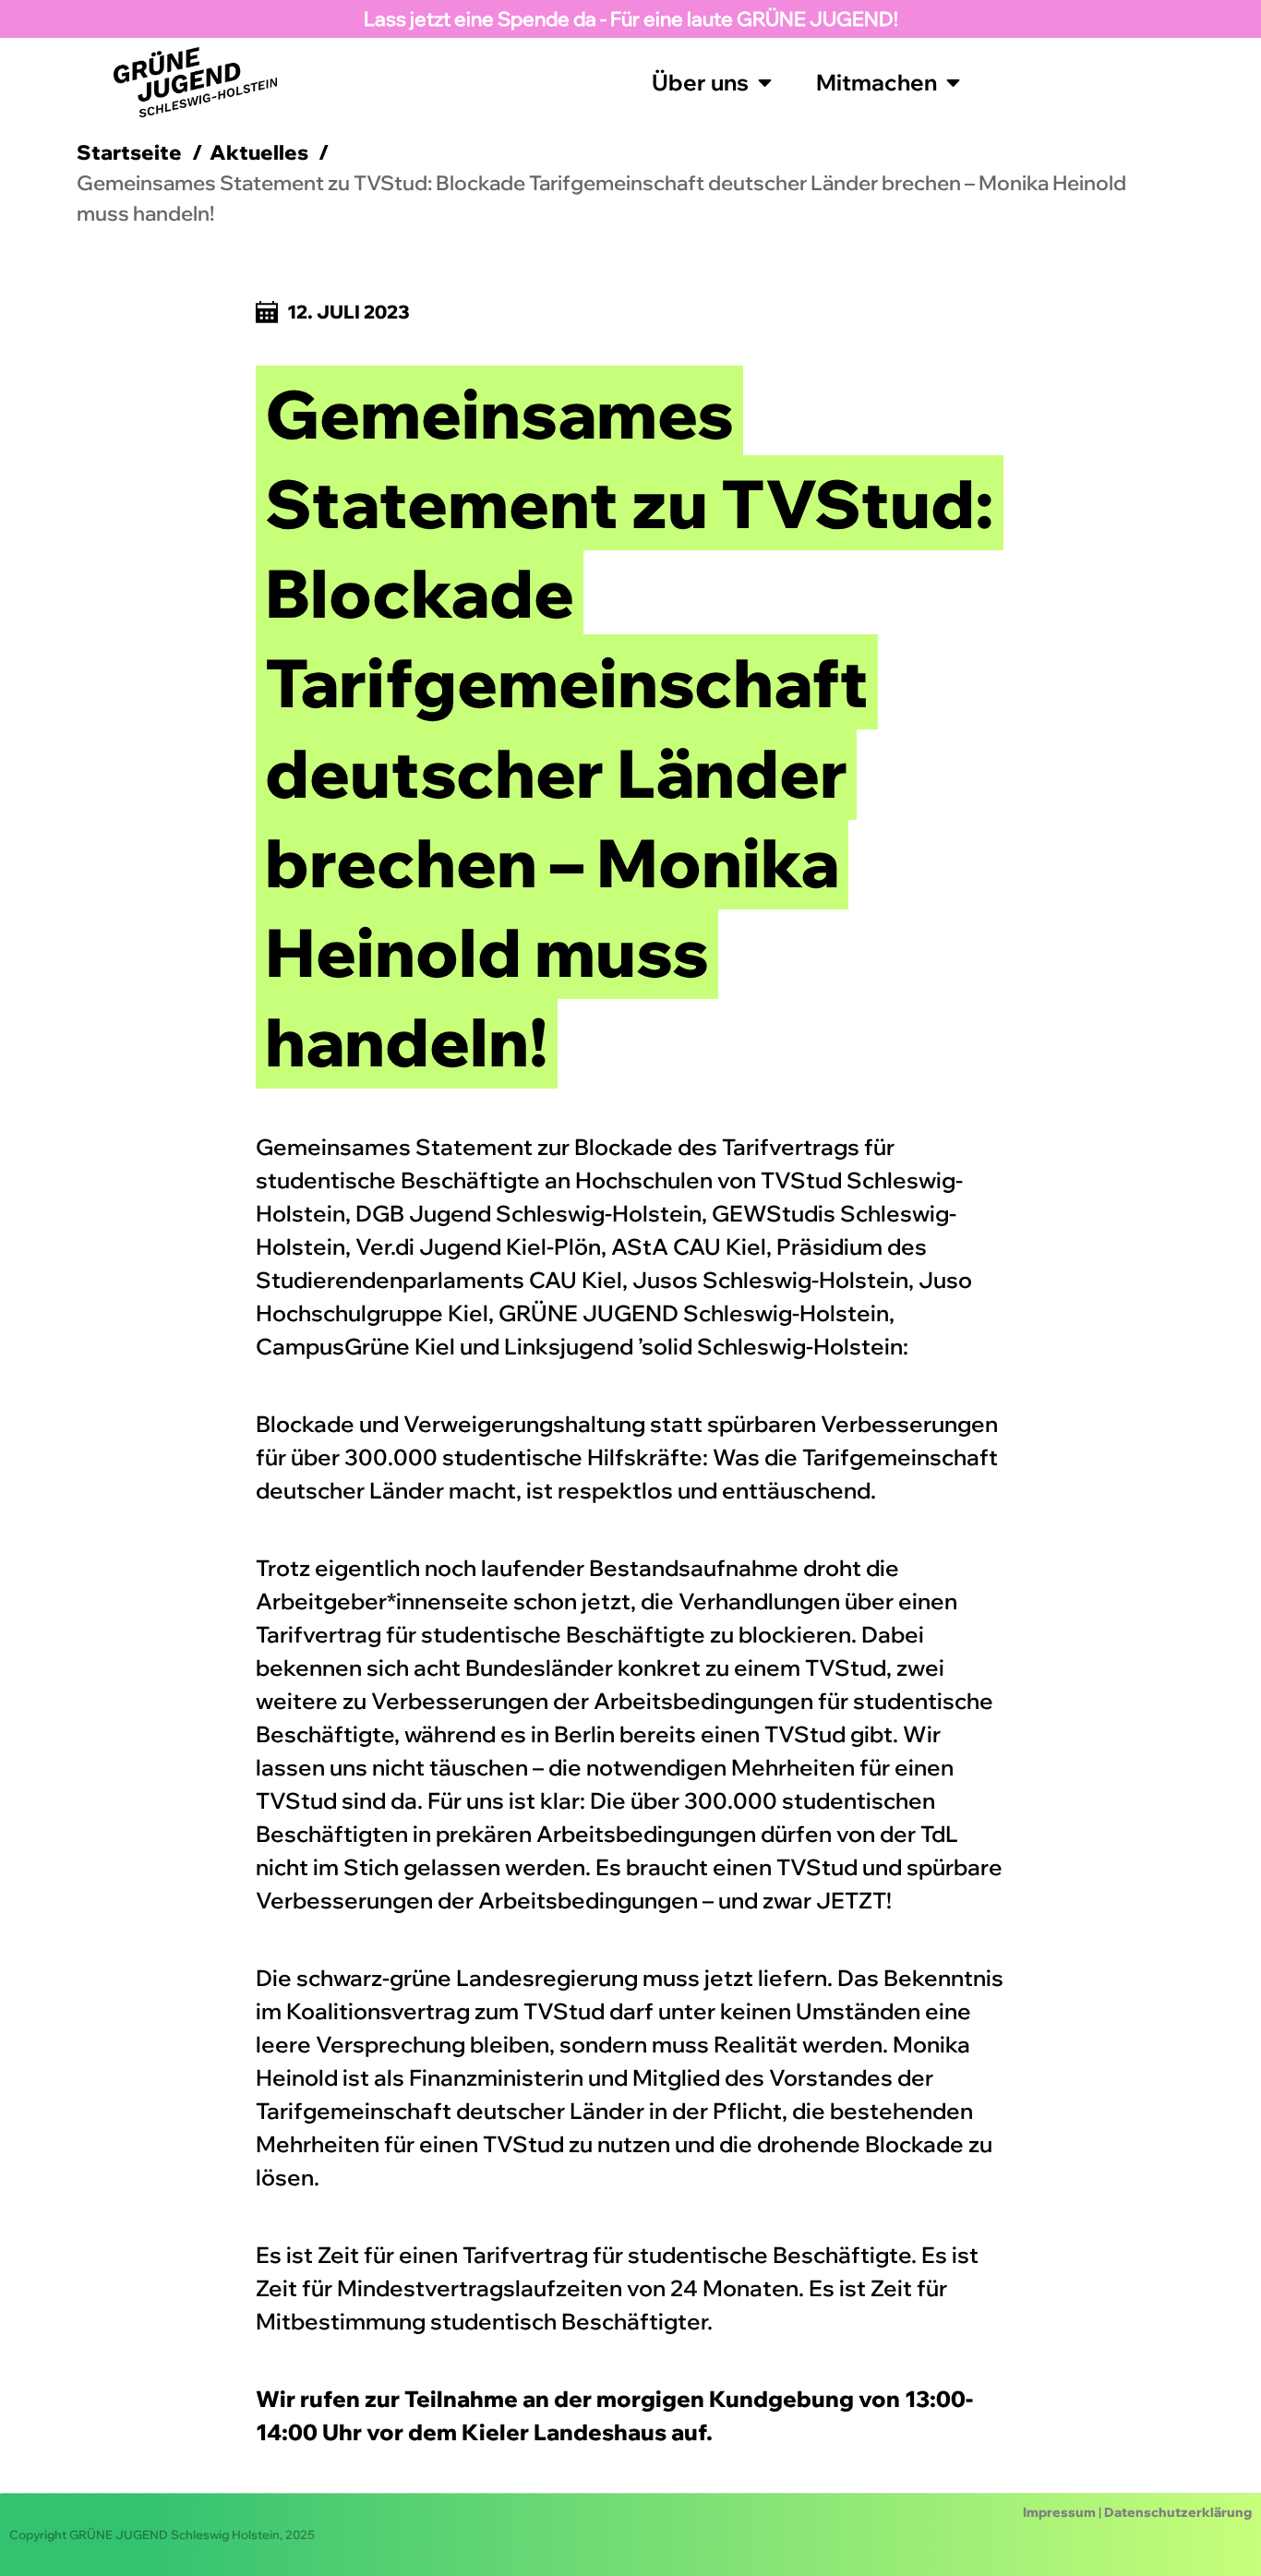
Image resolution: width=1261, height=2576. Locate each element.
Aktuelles (259, 152)
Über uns (700, 82)
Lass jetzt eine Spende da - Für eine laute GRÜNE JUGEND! (631, 18)
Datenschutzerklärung (1178, 2512)
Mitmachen (877, 82)
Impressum (1059, 2512)
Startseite (129, 152)
